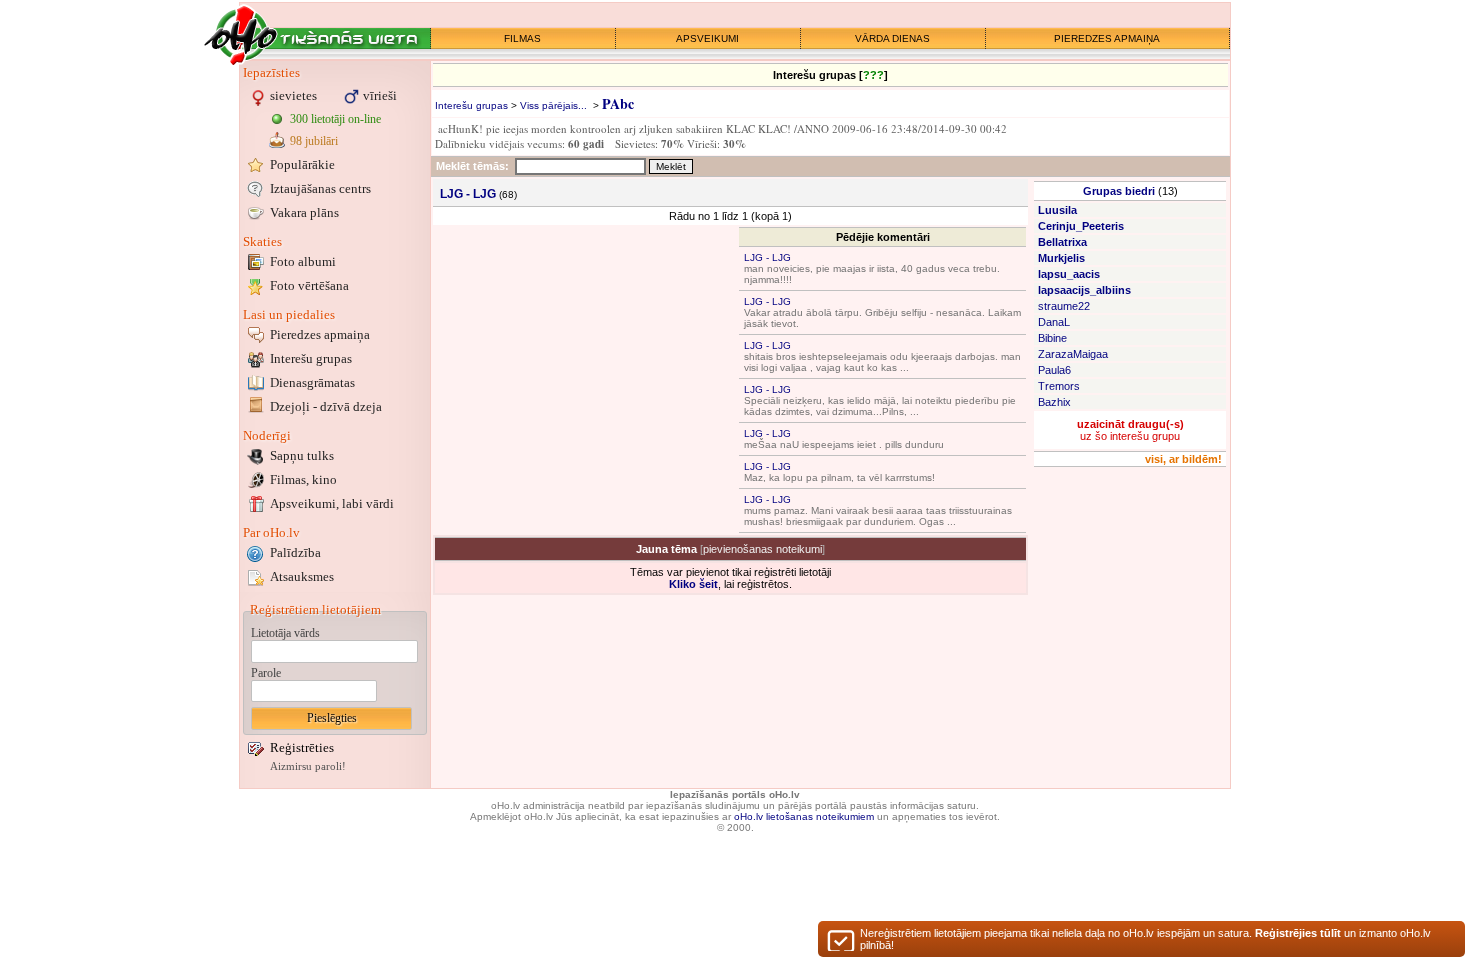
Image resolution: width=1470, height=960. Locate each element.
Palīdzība (295, 552)
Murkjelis (1061, 258)
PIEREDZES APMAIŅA (1107, 38)
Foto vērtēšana (309, 285)
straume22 (1064, 306)
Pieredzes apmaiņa (320, 334)
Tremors (1059, 386)
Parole (266, 673)
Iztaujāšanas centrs (320, 188)
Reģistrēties (302, 747)
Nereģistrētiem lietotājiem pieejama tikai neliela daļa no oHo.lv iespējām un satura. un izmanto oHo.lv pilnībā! (1145, 939)
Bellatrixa (1062, 242)
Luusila (1057, 210)
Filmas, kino (303, 479)
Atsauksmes (302, 576)
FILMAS (522, 38)
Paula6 (1054, 370)
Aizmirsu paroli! (308, 766)
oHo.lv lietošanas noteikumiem (804, 816)
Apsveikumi (332, 503)
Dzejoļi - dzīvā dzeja (326, 406)
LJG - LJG (767, 257)
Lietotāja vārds (285, 633)
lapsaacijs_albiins (1084, 290)
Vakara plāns (304, 212)
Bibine (1052, 338)
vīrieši (380, 95)
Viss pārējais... (553, 105)
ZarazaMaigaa (1073, 354)
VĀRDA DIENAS (892, 38)
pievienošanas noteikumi (762, 549)
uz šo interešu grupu (1130, 430)
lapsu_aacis (1069, 274)
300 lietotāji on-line (335, 119)
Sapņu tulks (302, 455)
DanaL (1054, 322)
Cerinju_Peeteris (1081, 226)
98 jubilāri (314, 141)
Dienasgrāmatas (312, 382)
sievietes (293, 95)
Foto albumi (303, 261)
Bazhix (1054, 402)
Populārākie (302, 164)
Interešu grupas (311, 358)
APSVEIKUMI (707, 38)
